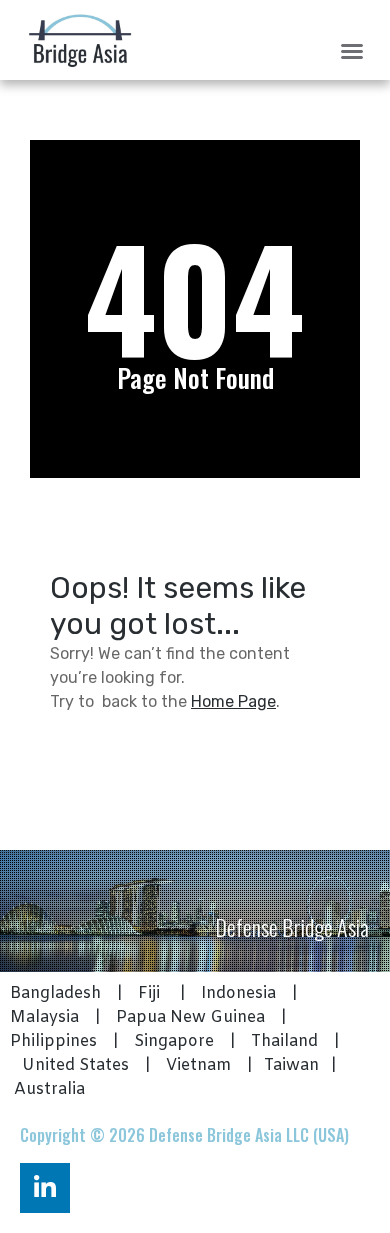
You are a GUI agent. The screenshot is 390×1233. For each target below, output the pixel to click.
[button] (352, 51)
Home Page (233, 701)
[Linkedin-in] (45, 1188)
